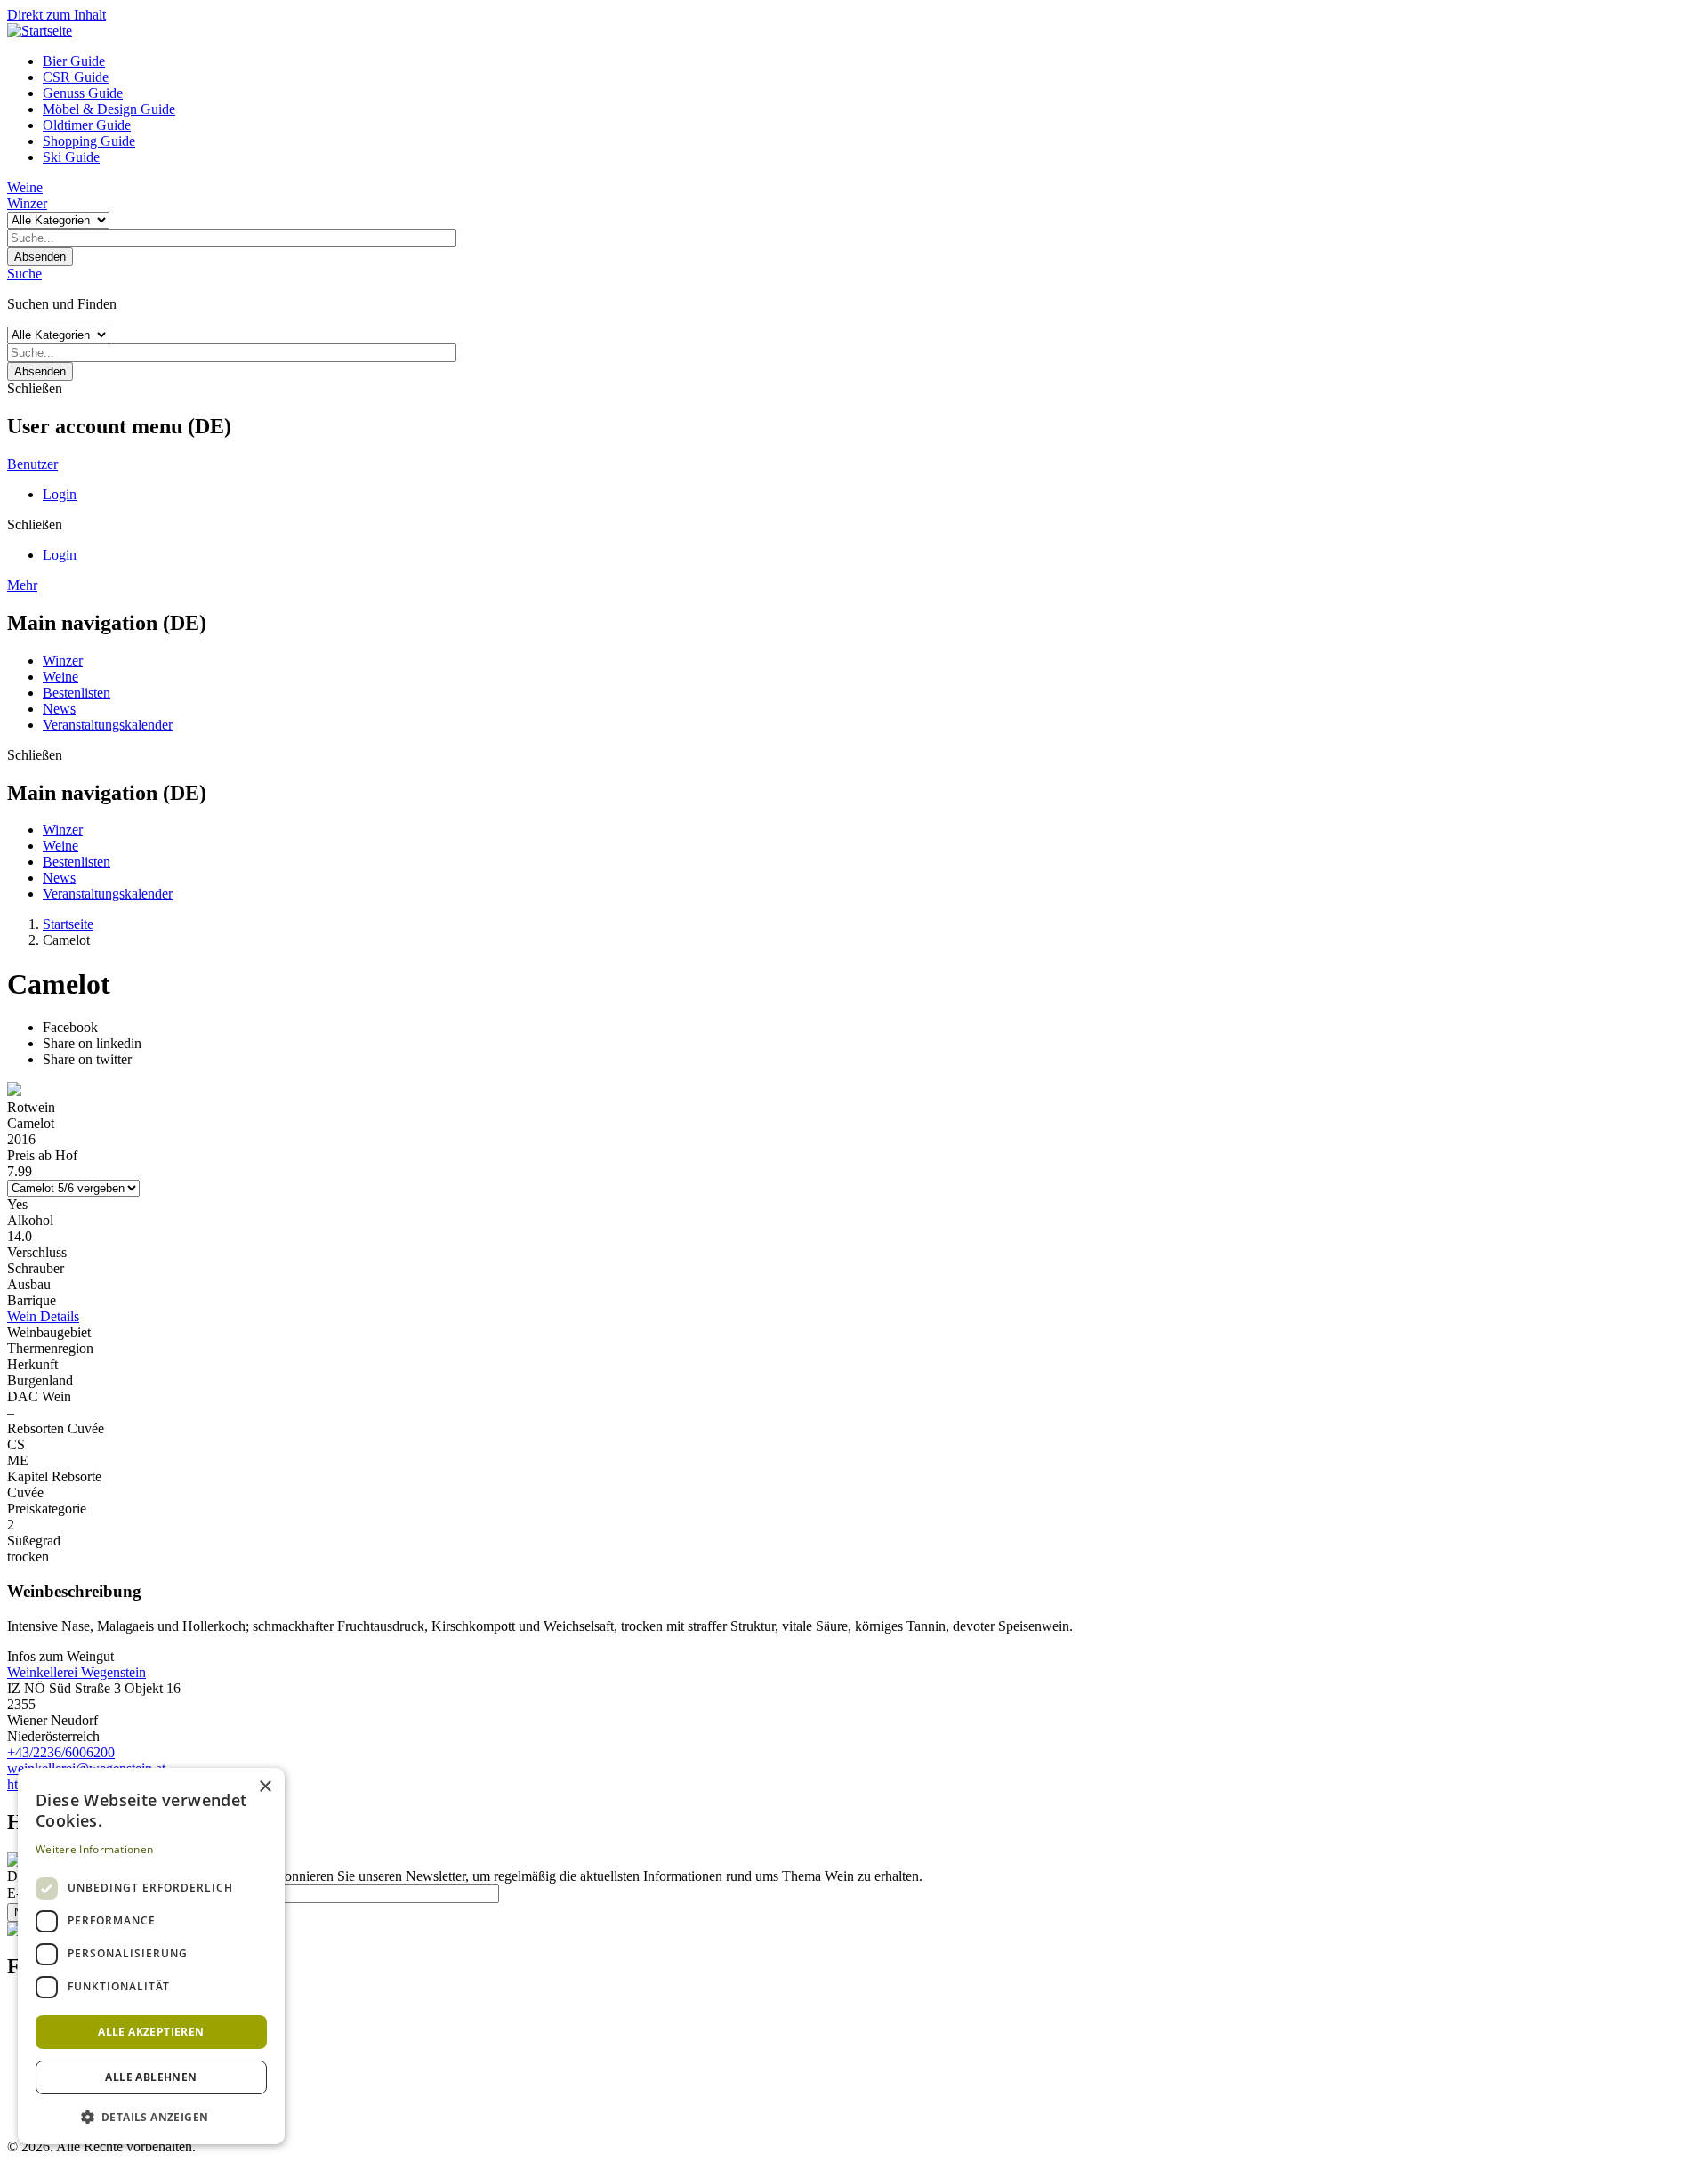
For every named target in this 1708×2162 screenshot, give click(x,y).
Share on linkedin (92, 1043)
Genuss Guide (83, 93)
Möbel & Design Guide (109, 109)
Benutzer (32, 464)
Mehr (22, 585)
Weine (25, 187)
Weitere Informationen (94, 1849)
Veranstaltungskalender (108, 725)
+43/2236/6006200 (61, 1752)
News (59, 709)
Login (60, 494)
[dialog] (151, 1956)
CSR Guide (76, 77)
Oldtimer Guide (87, 125)
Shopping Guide (89, 141)
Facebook (70, 1027)
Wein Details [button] (43, 1316)
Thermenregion (50, 1348)
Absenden (40, 257)
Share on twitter (87, 1059)
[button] (151, 2116)
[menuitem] (872, 61)
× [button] (265, 1787)
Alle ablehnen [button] (151, 2077)
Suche (24, 274)
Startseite (68, 924)
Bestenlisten (77, 693)
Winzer (27, 203)
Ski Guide (71, 157)
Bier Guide (74, 61)
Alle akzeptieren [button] (151, 2032)
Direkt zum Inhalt (56, 15)
